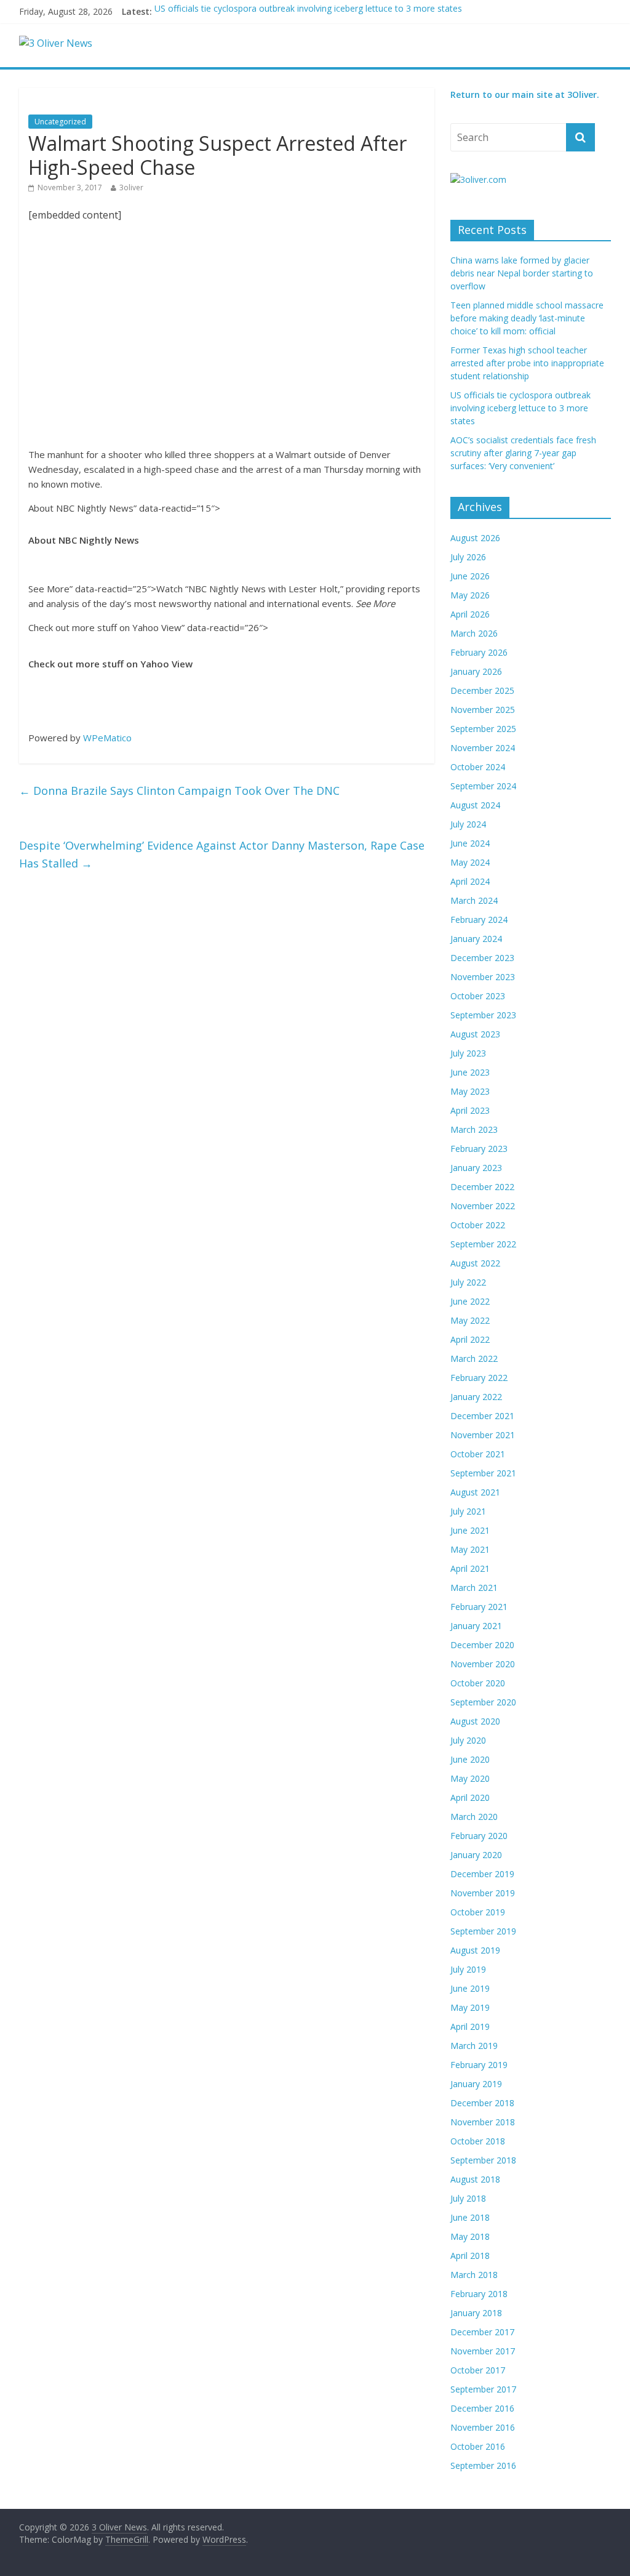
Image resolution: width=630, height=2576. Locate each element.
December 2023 (482, 958)
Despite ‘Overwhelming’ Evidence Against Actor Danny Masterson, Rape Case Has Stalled (222, 854)
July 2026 (468, 557)
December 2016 (482, 2408)
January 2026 (476, 671)
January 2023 (476, 1168)
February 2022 (479, 1378)
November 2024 (483, 748)
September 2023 (483, 1015)
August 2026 (475, 538)
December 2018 (482, 2103)
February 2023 (479, 1149)
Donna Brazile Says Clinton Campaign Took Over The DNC (179, 791)
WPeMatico (107, 738)
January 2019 (476, 2084)
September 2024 (483, 786)
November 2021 (483, 1435)
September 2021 (483, 1473)
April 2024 (470, 881)
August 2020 (475, 1721)
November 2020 (483, 1664)
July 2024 (468, 824)
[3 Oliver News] (56, 43)
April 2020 (470, 1797)
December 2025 (482, 690)
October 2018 (478, 2141)
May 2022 (470, 1320)
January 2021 (476, 1626)
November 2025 (483, 710)
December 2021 (482, 1416)
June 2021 (470, 1530)
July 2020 (468, 1740)
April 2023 (470, 1110)
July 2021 (468, 1511)
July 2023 (468, 1053)
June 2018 (470, 2217)
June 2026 (470, 576)
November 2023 (483, 977)
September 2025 (483, 729)
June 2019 (470, 1988)
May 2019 (470, 2007)
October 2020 (478, 1683)
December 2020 (482, 1645)
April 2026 (470, 614)
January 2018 (476, 2313)
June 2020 (470, 1759)
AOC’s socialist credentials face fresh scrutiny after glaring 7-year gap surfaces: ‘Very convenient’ (523, 453)
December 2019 (482, 1874)
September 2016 (483, 2465)
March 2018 (474, 2275)
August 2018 (475, 2179)
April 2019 (470, 2027)
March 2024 (474, 900)
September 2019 (483, 1931)
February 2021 (479, 1607)
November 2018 (483, 2122)
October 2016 (478, 2446)
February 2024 (479, 920)
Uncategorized (60, 122)
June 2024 (470, 843)
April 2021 (470, 1568)
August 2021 (475, 1492)
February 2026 (479, 652)
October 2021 (478, 1454)
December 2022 (482, 1187)
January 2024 (476, 939)
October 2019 (478, 1912)
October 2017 (478, 2370)
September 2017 (483, 2389)
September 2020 (483, 1702)
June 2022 (470, 1301)
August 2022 (475, 1263)
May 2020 (470, 1778)
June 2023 (470, 1072)
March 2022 (474, 1358)
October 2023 (478, 996)
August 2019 (475, 1950)
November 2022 (483, 1206)
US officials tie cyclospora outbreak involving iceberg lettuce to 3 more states (308, 11)
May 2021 (470, 1549)
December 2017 (482, 2332)
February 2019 (479, 2065)
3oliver (131, 187)
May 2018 (470, 2236)
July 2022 (468, 1282)
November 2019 (483, 1893)
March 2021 (474, 1588)
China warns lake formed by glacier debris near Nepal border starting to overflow (522, 273)
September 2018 (483, 2160)
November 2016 (483, 2427)
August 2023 (475, 1034)
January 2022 (476, 1397)
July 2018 (468, 2198)
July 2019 (468, 1969)
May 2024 (470, 862)
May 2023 (470, 1091)
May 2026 (470, 595)
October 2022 (478, 1225)
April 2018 (470, 2256)
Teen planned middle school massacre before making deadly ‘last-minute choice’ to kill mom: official (527, 318)
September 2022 (483, 1244)
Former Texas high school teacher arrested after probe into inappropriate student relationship (527, 363)
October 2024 (478, 767)
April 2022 (470, 1339)
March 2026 (474, 633)
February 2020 (479, 1836)
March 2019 (474, 2046)
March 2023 (474, 1129)
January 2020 (476, 1855)
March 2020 (474, 1817)
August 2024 (475, 805)
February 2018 (479, 2294)
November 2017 (483, 2351)
